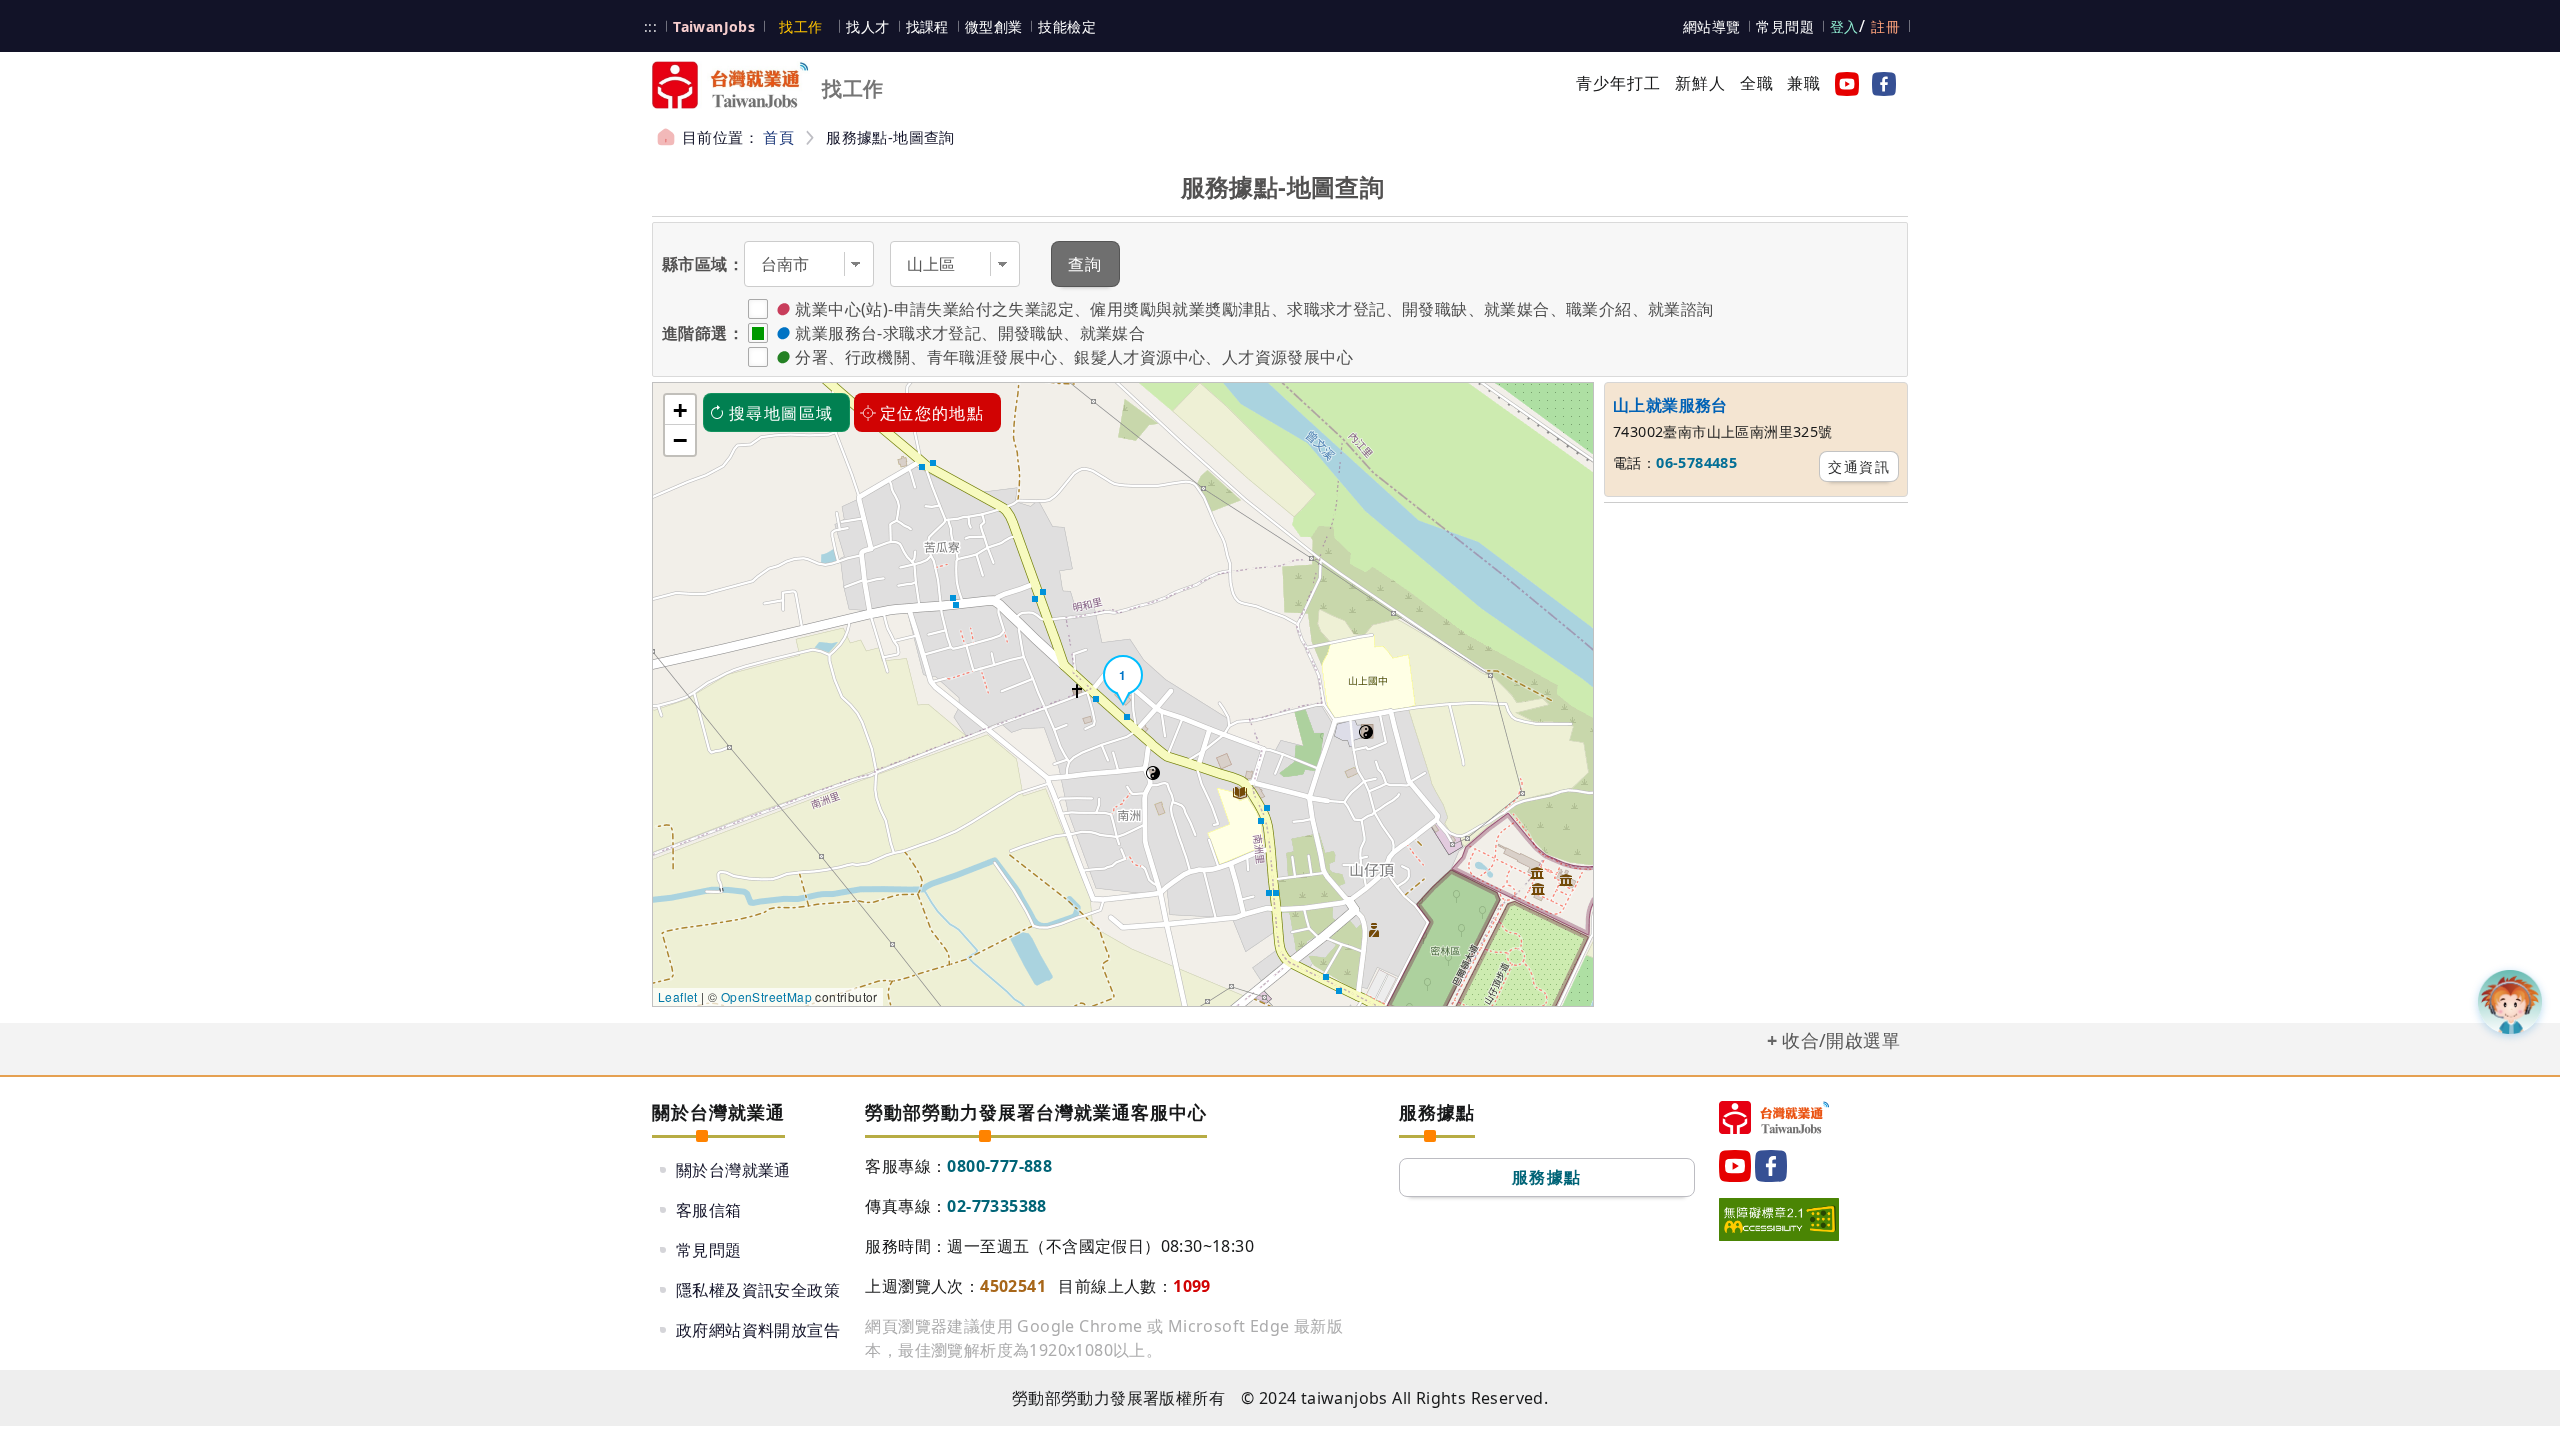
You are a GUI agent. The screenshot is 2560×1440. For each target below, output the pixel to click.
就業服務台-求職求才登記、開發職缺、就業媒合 (970, 333)
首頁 (778, 137)
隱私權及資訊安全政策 (758, 1290)
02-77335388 (996, 1206)
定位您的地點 (932, 413)
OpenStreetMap (766, 996)
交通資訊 (1859, 466)
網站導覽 (1712, 26)
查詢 (1085, 264)
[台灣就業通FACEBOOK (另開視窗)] (1880, 83)
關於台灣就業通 (733, 1170)
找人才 (867, 26)
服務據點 (1547, 1177)
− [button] (680, 440)
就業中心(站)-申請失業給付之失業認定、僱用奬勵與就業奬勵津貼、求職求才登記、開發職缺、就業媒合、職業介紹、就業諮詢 (1254, 309)
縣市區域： (703, 264)
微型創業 (994, 26)
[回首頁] (1774, 1117)
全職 (1757, 83)
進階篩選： (703, 333)
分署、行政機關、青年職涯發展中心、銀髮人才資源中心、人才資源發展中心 (1074, 357)
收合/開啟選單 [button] (1841, 1040)
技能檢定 (1067, 26)
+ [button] (680, 410)
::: (650, 26)
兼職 (1804, 83)
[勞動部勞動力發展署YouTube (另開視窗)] (1843, 83)
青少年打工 (1619, 83)
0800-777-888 (999, 1166)
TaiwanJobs (714, 26)
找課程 (927, 26)
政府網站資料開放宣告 (758, 1330)
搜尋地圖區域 (781, 413)
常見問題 (1785, 26)
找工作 (800, 26)
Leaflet (678, 996)
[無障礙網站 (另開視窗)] (1779, 1219)
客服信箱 (709, 1210)
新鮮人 (1701, 83)
